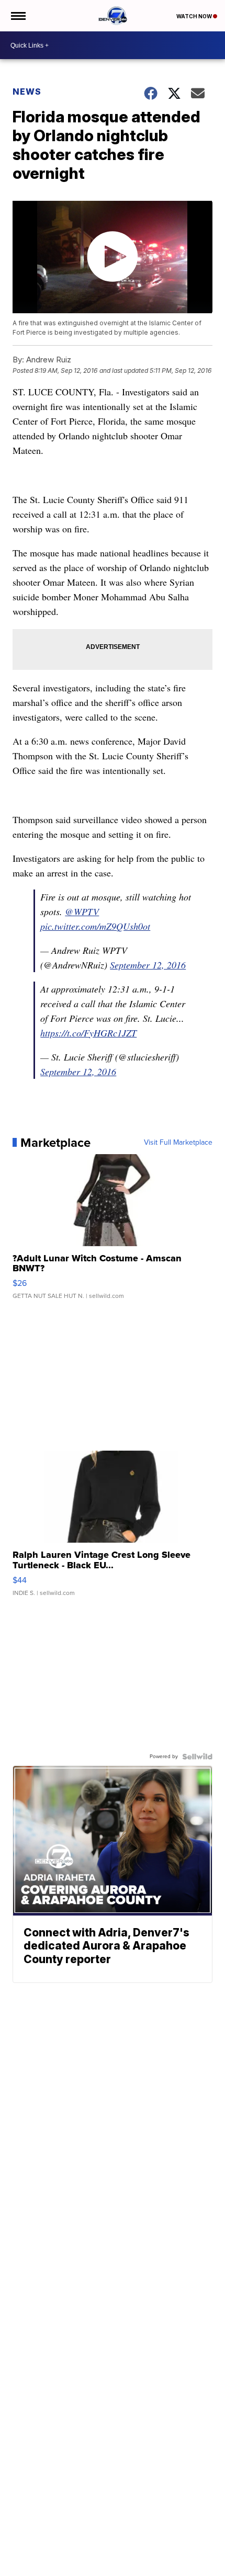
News (27, 92)
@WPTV (82, 911)
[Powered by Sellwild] (197, 1757)
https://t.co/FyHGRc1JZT (88, 1033)
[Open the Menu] (18, 16)
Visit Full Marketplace (178, 1143)
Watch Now (195, 16)
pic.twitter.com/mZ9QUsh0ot (95, 926)
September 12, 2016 (148, 965)
